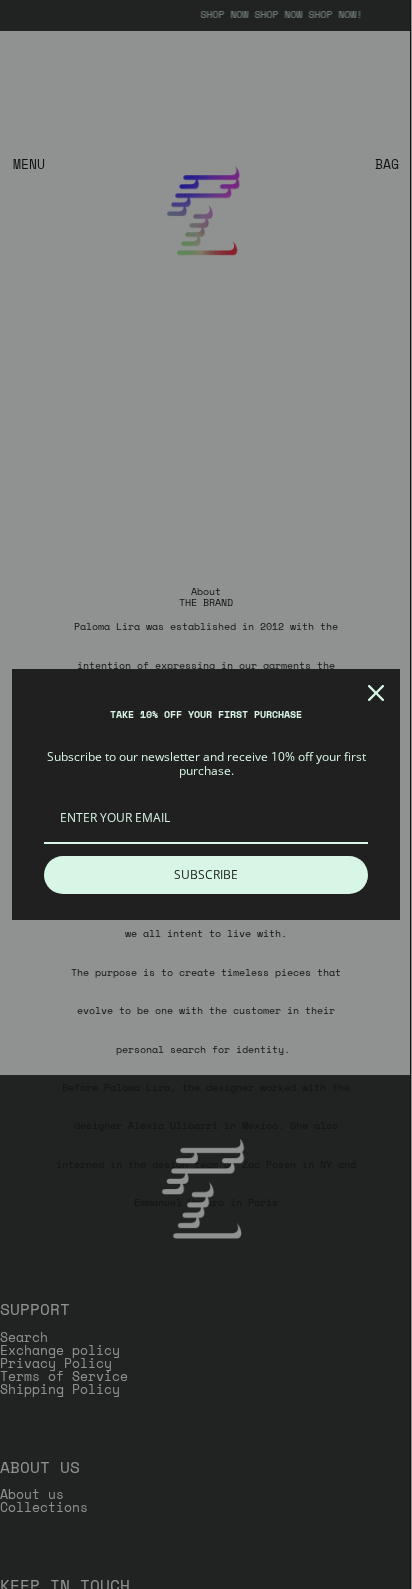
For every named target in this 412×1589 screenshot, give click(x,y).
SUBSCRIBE (206, 874)
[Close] (376, 693)
